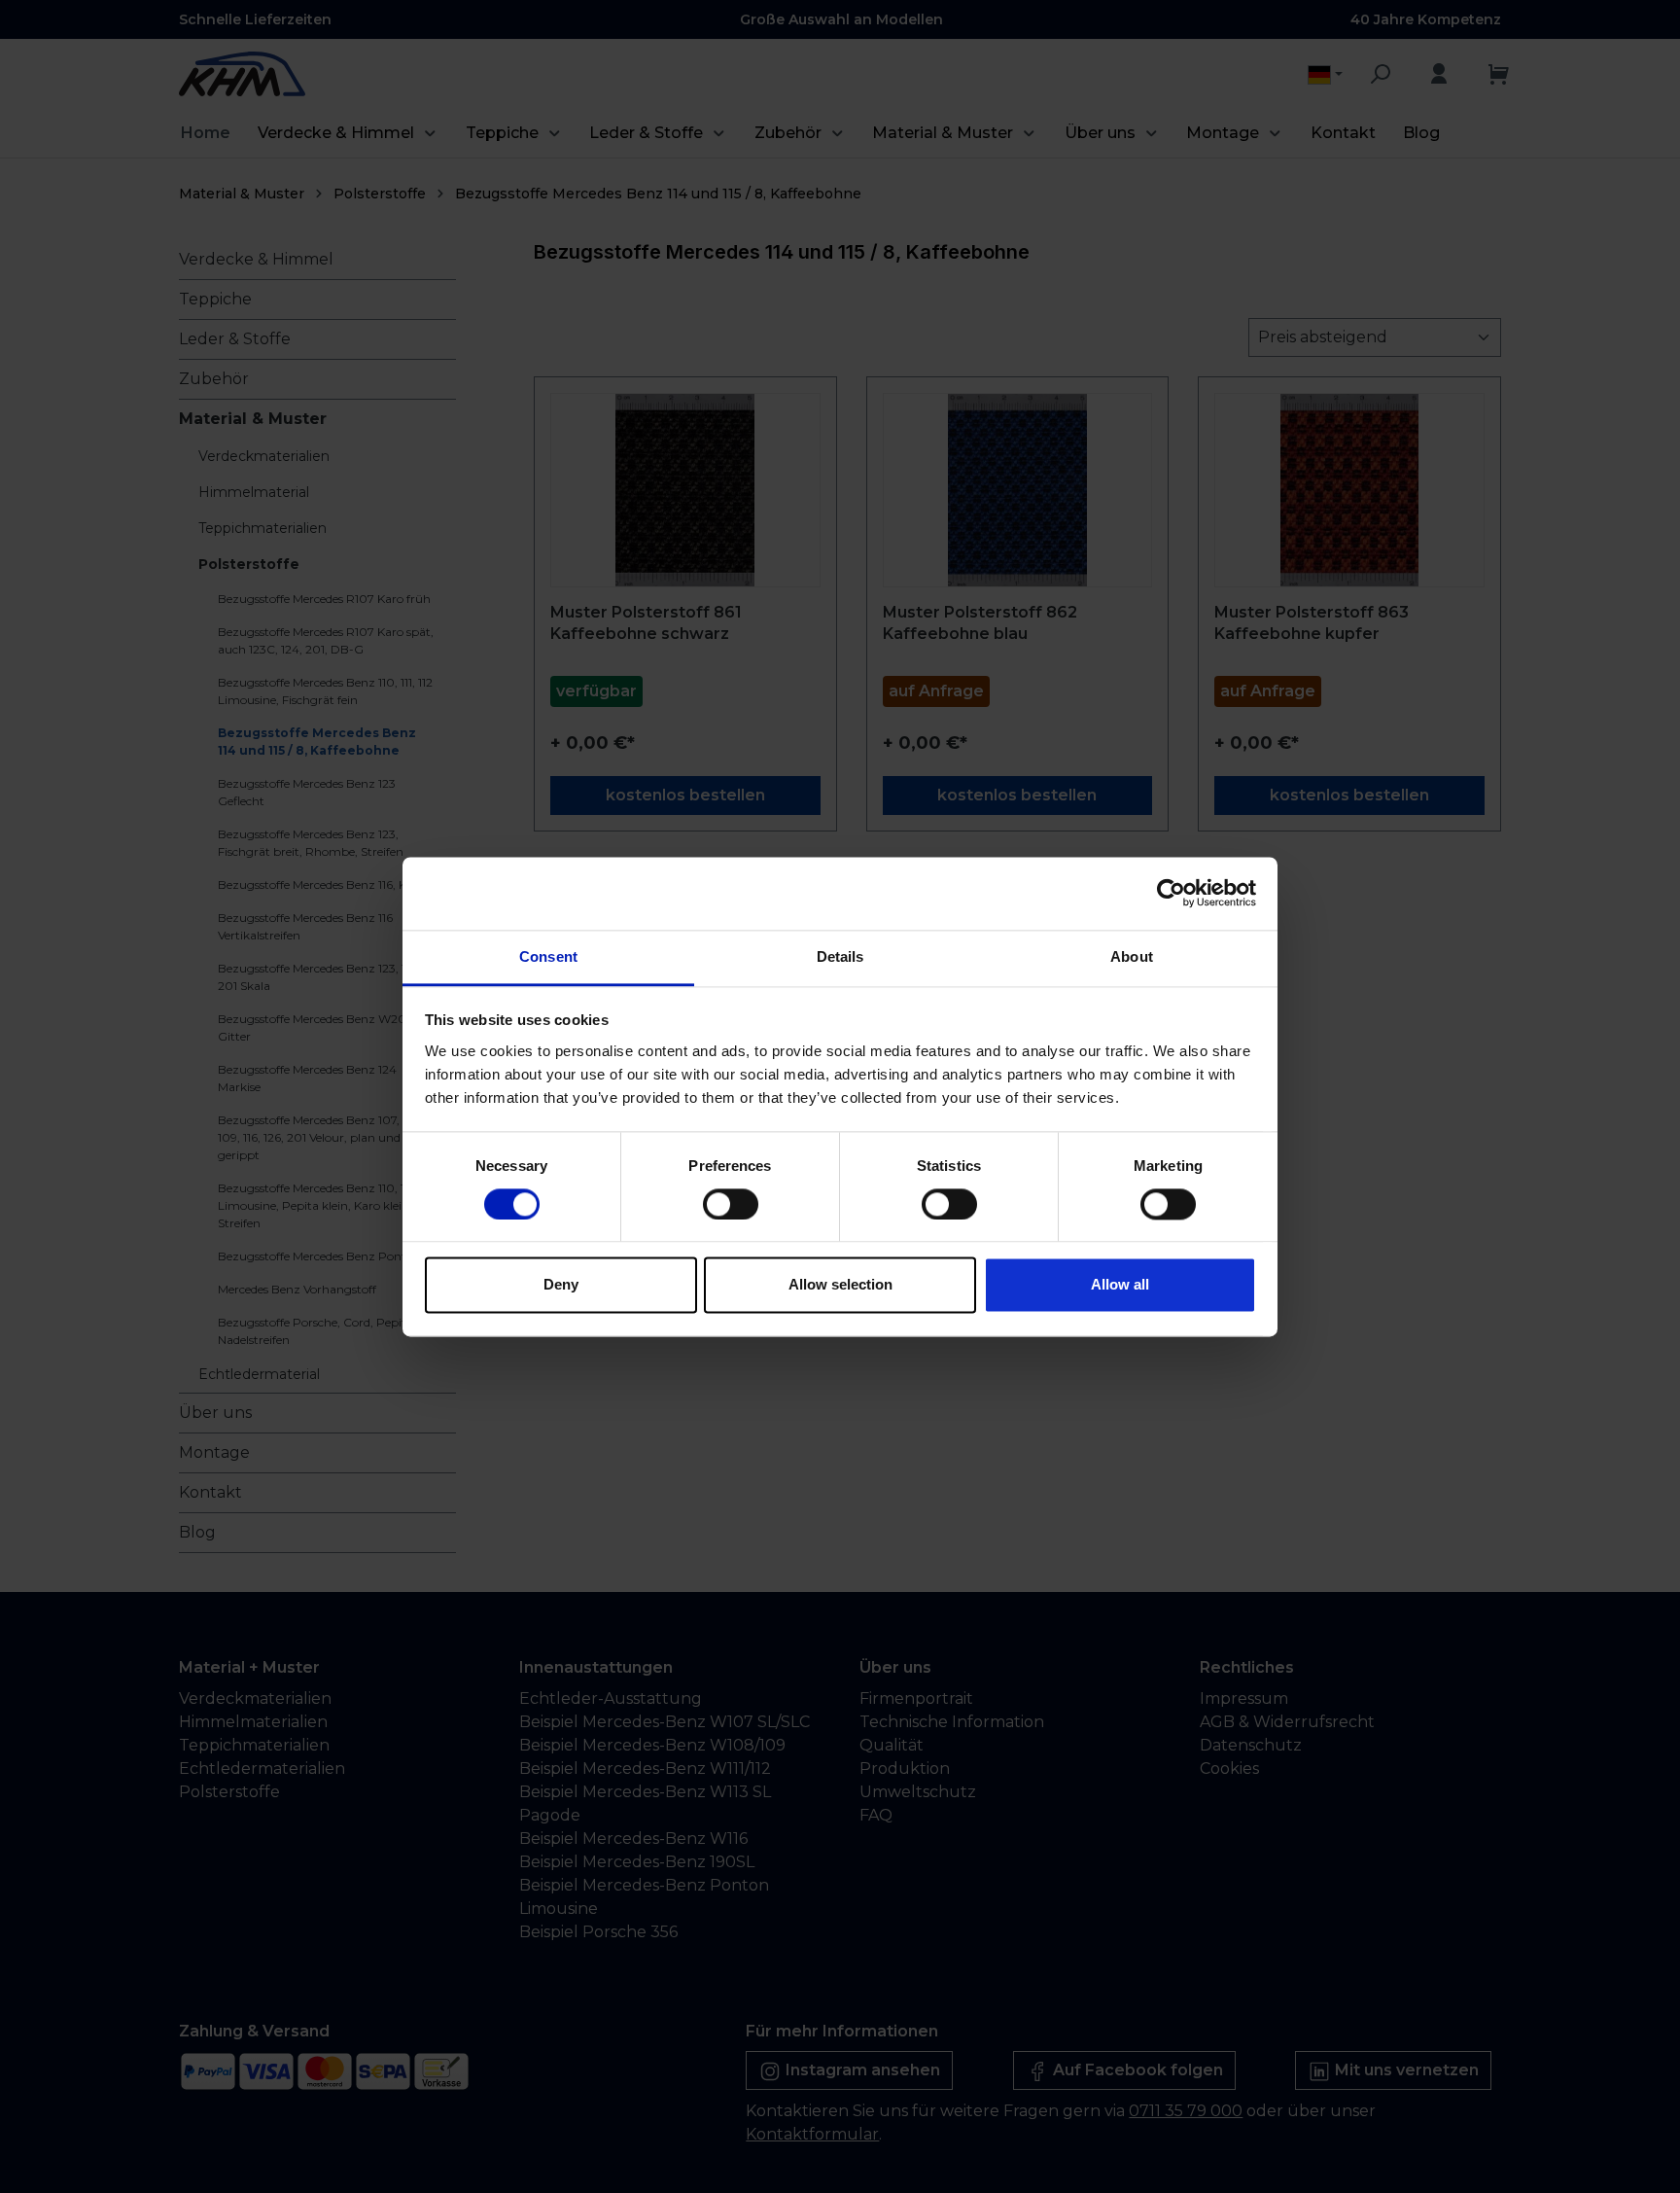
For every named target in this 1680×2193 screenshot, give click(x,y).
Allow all (1120, 1285)
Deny (561, 1285)
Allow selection (840, 1285)
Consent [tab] (548, 956)
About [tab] (1132, 956)
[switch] (731, 1204)
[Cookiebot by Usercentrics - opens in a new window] (1171, 893)
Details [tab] (840, 956)
